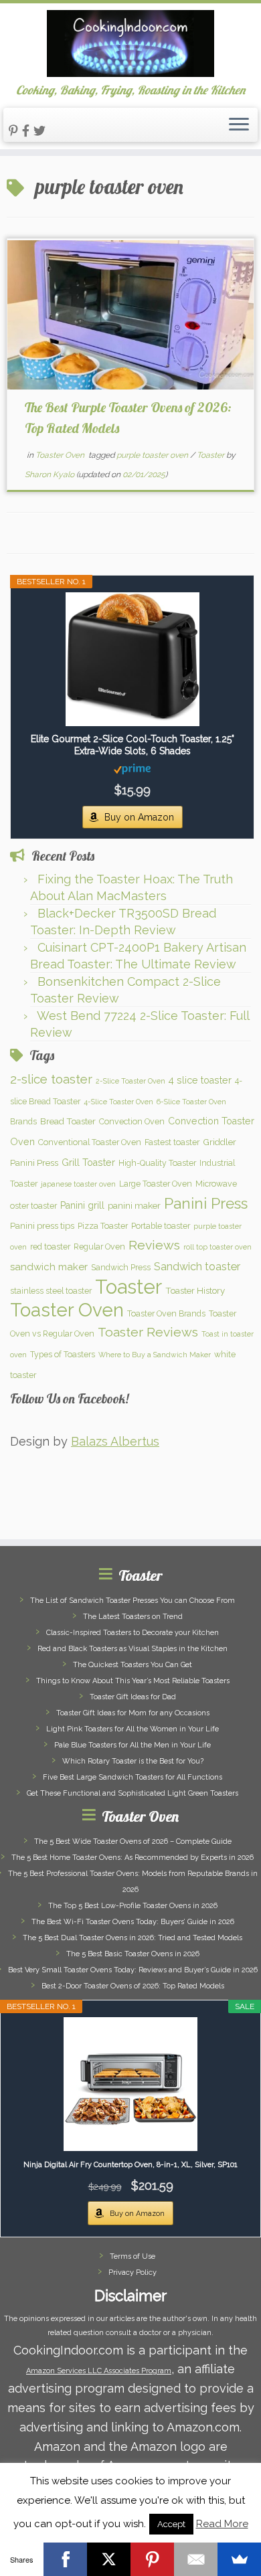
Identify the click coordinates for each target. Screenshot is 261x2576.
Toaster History (195, 1290)
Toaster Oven (61, 455)
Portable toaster (161, 1226)
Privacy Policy (133, 2272)
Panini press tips (42, 1225)
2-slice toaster (51, 1079)
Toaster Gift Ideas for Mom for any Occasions (133, 1713)
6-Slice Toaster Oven (191, 1102)
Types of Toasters (63, 1354)
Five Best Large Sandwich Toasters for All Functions (133, 1777)
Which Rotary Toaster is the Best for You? (133, 1761)
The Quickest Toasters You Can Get (133, 1665)
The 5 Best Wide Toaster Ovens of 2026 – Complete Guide (133, 1841)
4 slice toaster (200, 1080)
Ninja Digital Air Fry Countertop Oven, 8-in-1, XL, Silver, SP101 (130, 2165)
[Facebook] (65, 2559)
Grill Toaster (88, 1163)
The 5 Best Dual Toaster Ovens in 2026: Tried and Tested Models (133, 1938)
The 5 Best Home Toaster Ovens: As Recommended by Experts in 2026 (133, 1858)
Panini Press (206, 1203)
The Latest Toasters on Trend (133, 1617)
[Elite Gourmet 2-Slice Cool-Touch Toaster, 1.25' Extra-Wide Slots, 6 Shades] (132, 659)
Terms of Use (133, 2256)
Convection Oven (132, 1121)
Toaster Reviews (148, 1332)
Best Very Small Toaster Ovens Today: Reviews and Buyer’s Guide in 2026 (133, 1970)
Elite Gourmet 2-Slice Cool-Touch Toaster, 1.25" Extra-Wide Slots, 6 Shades (133, 745)
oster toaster (33, 1206)
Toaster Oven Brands (166, 1313)
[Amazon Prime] (132, 768)
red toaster (50, 1247)
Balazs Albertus (115, 1441)
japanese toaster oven (78, 1184)
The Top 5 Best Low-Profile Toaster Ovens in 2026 (133, 1906)
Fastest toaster (172, 1142)
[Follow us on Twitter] (41, 131)
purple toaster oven (153, 455)
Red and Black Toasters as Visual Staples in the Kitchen (133, 1649)
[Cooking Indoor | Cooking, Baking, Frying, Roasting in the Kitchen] (130, 44)
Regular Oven (99, 1247)
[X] (109, 2559)
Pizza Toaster (103, 1226)
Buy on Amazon (139, 817)
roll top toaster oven (217, 1247)
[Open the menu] (239, 125)
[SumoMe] (239, 2559)
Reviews (154, 1245)
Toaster (211, 455)
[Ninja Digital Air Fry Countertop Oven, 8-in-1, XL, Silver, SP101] (130, 2084)
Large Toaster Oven (156, 1184)
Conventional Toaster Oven (90, 1142)
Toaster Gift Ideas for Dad (133, 1697)
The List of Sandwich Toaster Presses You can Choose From (133, 1601)
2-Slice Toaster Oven (130, 1081)
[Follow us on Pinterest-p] (15, 131)
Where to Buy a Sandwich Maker (155, 1355)
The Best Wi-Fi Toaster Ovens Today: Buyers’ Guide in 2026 (133, 1922)
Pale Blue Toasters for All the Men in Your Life (133, 1745)
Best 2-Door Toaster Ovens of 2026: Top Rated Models (133, 1986)
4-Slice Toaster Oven (118, 1102)
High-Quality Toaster (157, 1163)
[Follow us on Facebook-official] (28, 131)
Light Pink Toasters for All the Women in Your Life (133, 1729)
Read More (222, 2524)
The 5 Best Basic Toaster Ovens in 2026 (133, 1954)
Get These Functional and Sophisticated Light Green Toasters (133, 1793)
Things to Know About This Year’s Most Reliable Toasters (133, 1681)
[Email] (196, 2559)
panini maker (134, 1205)
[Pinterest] (152, 2559)
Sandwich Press (121, 1267)
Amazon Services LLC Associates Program (99, 2371)
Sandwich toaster (197, 1267)
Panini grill (82, 1205)
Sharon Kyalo (50, 475)
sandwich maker (49, 1267)
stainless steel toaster (51, 1291)
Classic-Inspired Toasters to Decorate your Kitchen (133, 1633)
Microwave (216, 1184)
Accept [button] (171, 2524)
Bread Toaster (68, 1121)
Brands (23, 1121)
